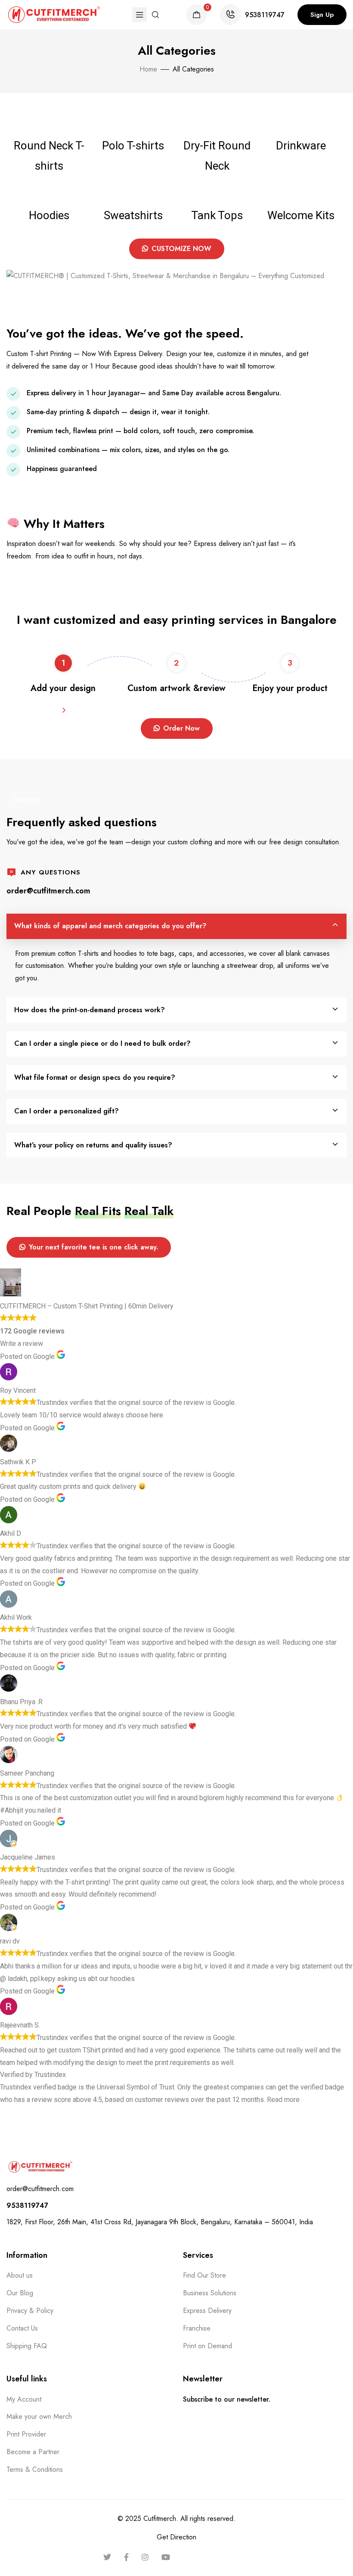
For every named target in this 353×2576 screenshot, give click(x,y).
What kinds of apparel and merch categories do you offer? (110, 926)
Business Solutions (210, 2293)
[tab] (176, 926)
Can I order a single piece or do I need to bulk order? (102, 1043)
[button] (322, 15)
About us (20, 2275)
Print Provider (26, 2434)
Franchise (197, 2328)
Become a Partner (33, 2452)
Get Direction (176, 2537)
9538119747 (265, 15)
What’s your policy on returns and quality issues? (93, 1145)
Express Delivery (207, 2311)
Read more (283, 2100)
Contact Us (22, 2328)
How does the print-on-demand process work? (90, 1010)
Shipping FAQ (27, 2346)
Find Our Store (204, 2275)
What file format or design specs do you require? (95, 1077)
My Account (24, 2399)
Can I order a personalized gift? (67, 1111)
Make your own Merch (39, 2416)
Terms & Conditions (35, 2469)
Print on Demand (207, 2346)
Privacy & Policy (30, 2311)
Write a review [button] (22, 1344)
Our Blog (20, 2293)
